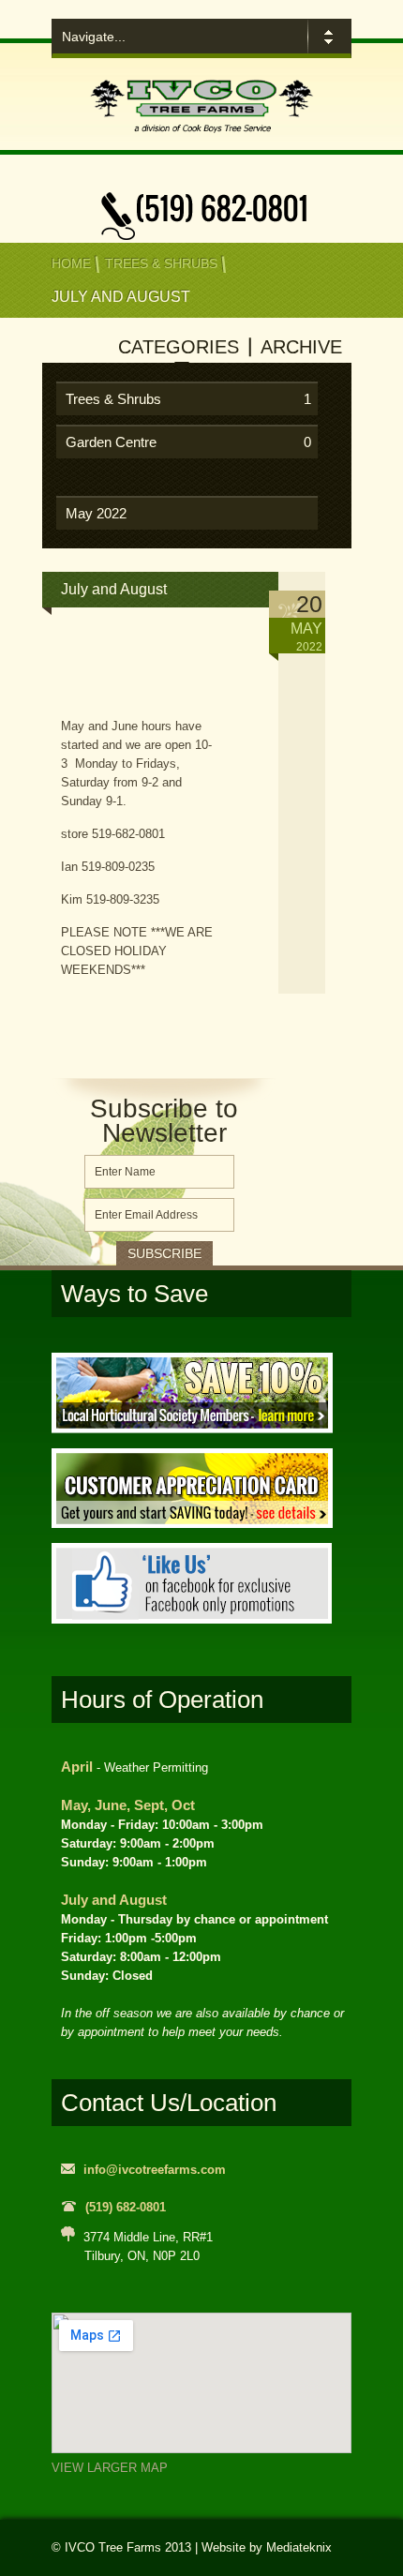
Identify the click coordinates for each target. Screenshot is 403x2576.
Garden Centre (188, 442)
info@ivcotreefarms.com (155, 2170)
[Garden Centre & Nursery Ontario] (201, 134)
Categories (179, 347)
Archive (301, 347)
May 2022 (96, 513)
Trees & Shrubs (161, 263)
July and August (114, 589)
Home (71, 263)
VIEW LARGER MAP (110, 2468)
